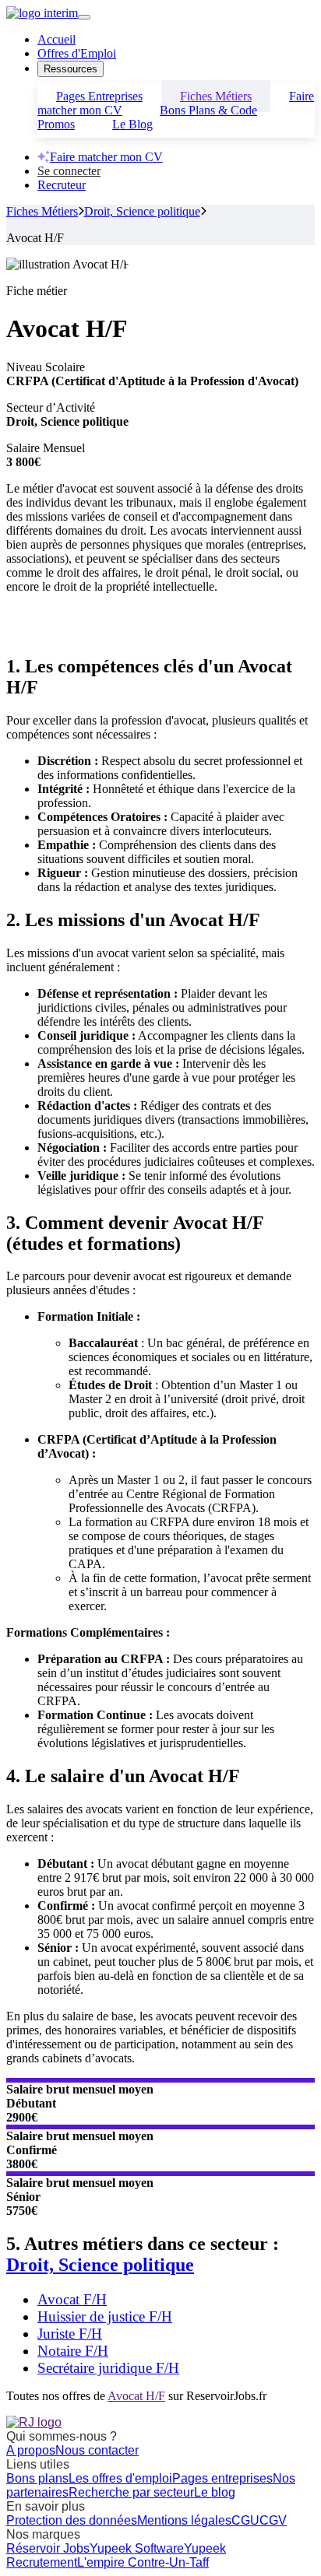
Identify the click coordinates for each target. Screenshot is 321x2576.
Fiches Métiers (42, 211)
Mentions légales (184, 2520)
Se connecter (69, 171)
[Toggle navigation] (84, 17)
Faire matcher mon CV (106, 157)
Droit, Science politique (142, 211)
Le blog (215, 2492)
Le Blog (132, 124)
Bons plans (37, 2478)
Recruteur (62, 185)
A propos (31, 2450)
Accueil (56, 39)
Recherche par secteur (131, 2492)
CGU (245, 2520)
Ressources (71, 69)
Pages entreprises (222, 2478)
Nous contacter (97, 2450)
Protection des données (72, 2520)
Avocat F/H (72, 2299)
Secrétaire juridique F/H (108, 2368)
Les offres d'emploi (120, 2478)
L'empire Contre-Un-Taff (143, 2562)
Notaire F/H (73, 2351)
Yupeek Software (137, 2548)
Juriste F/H (70, 2334)
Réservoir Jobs (48, 2548)
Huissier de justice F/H (105, 2316)
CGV (273, 2520)
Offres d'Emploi (77, 53)
